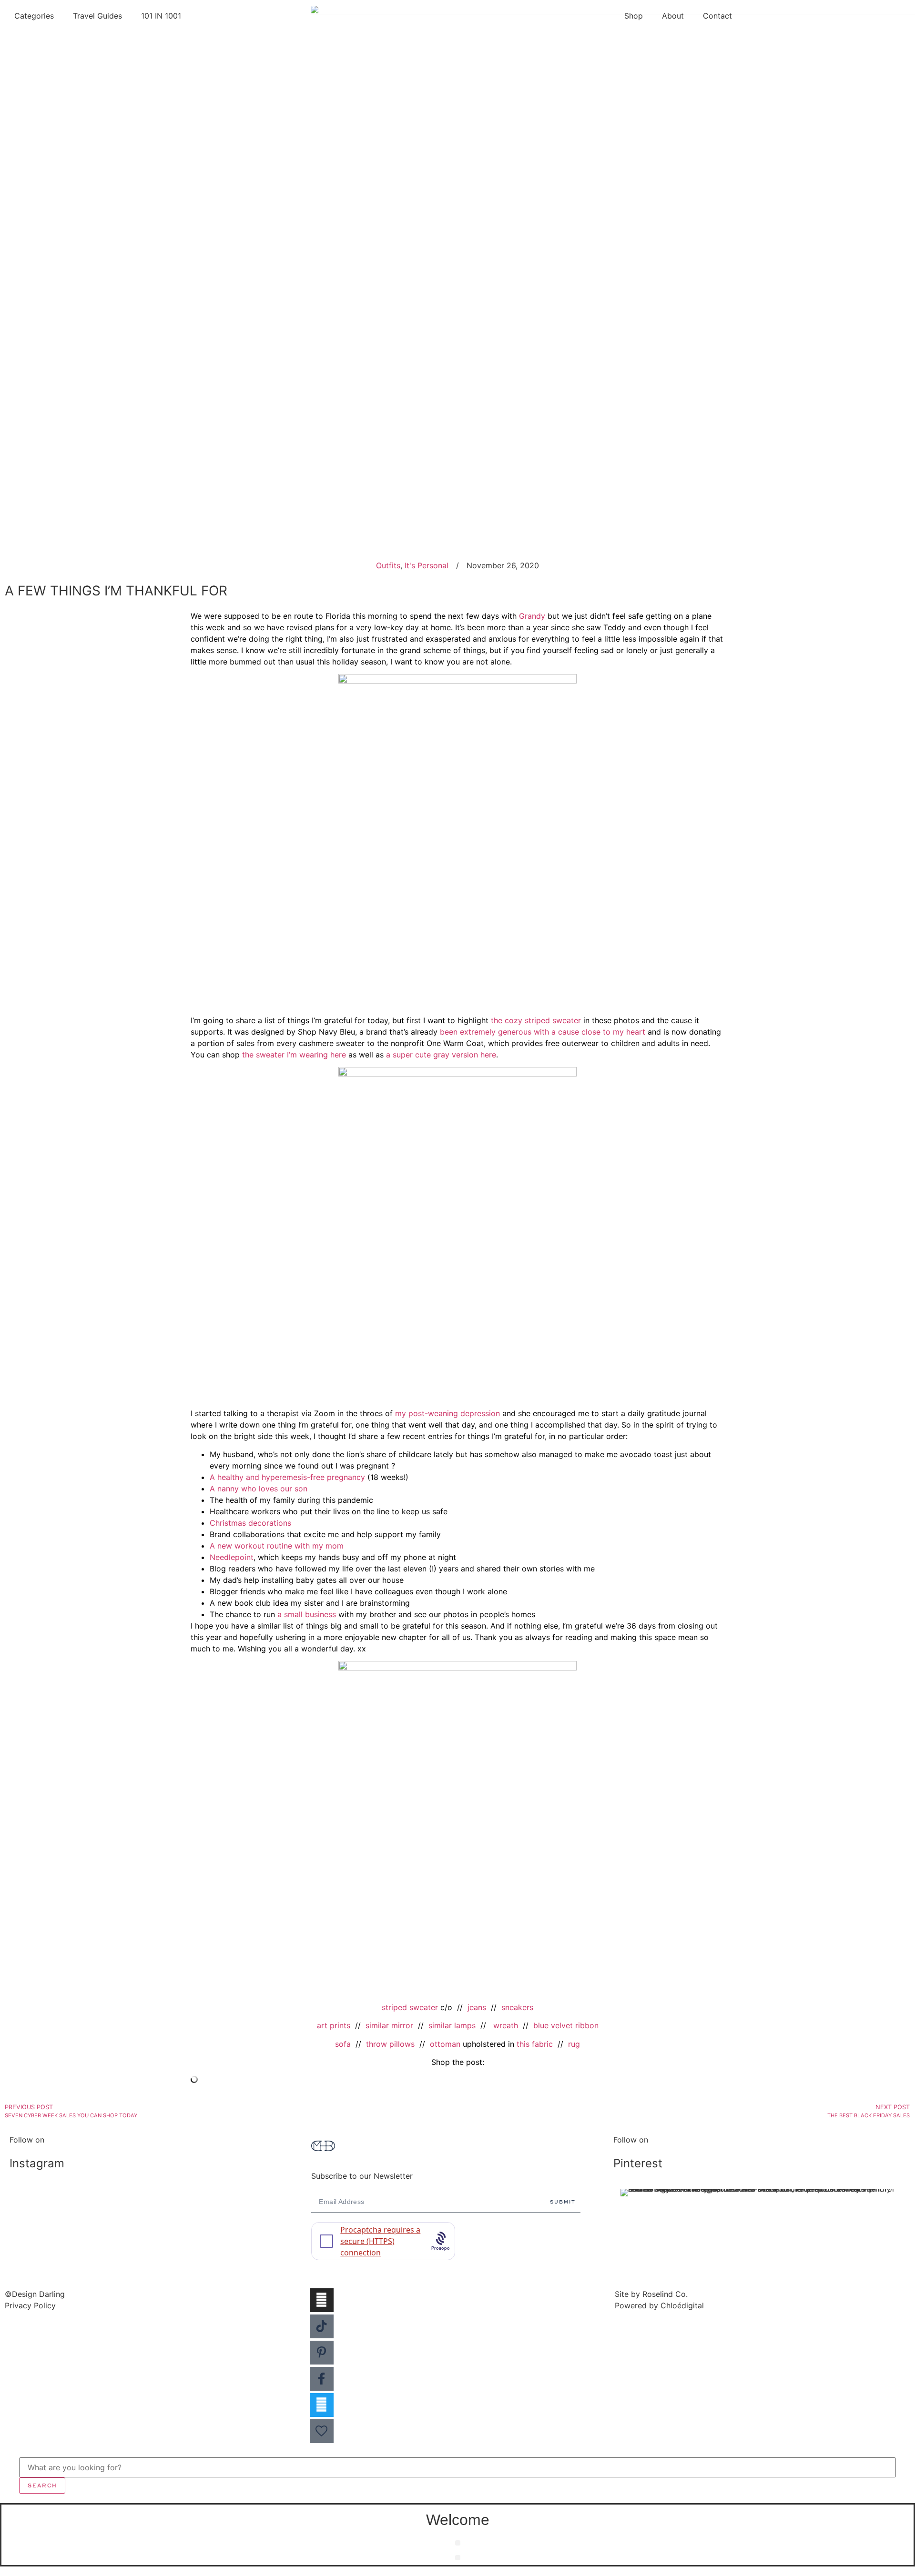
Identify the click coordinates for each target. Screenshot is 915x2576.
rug (574, 2044)
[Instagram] (322, 2300)
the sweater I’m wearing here (294, 1055)
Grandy (532, 616)
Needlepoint (232, 1557)
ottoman (445, 2044)
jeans (477, 2007)
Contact (717, 16)
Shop (634, 16)
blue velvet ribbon (566, 2025)
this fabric (535, 2044)
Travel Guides (97, 16)
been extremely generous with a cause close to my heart (543, 1032)
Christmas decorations (250, 1523)
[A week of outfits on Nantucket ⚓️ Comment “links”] (156, 2198)
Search (42, 2485)
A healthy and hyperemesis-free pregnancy (287, 1477)
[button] (458, 2543)
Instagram (37, 2163)
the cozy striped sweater (536, 1020)
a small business (307, 1614)
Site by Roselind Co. (651, 2294)
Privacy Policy (30, 2305)
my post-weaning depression (447, 1413)
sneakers (517, 2007)
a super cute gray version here (441, 1055)
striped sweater (410, 2007)
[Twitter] (322, 2405)
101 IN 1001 (161, 16)
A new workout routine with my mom (277, 1546)
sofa (343, 2044)
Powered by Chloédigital (659, 2305)
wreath (506, 2025)
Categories (34, 16)
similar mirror (389, 2025)
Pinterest (638, 2163)
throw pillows (390, 2044)
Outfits (388, 565)
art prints (334, 2025)
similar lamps (452, 2025)
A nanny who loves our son (259, 1489)
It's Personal (427, 565)
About (673, 16)
